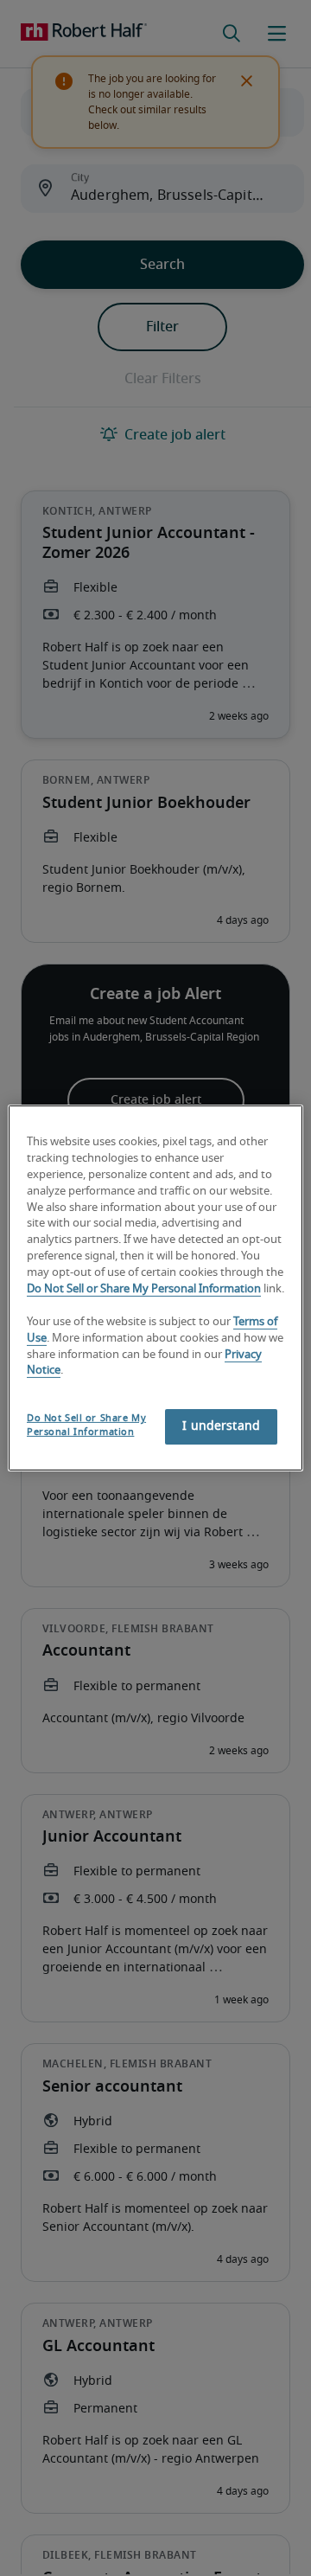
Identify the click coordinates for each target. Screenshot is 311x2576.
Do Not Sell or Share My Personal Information (144, 1289)
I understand (221, 1426)
